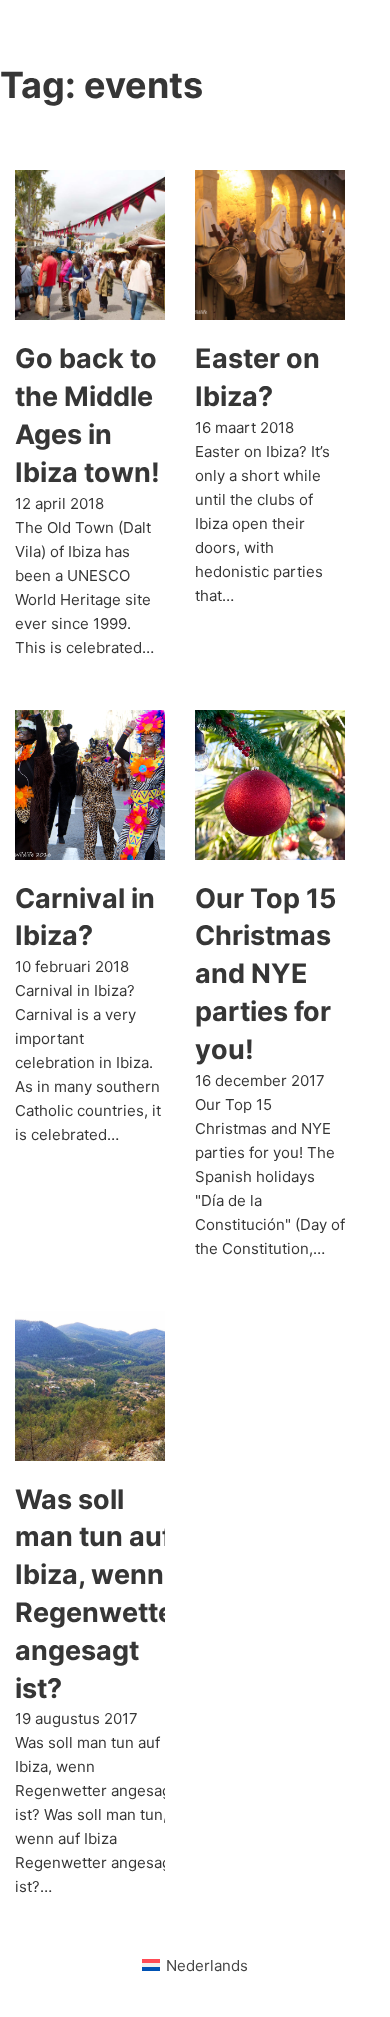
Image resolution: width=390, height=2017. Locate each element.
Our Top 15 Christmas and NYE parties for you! (265, 974)
